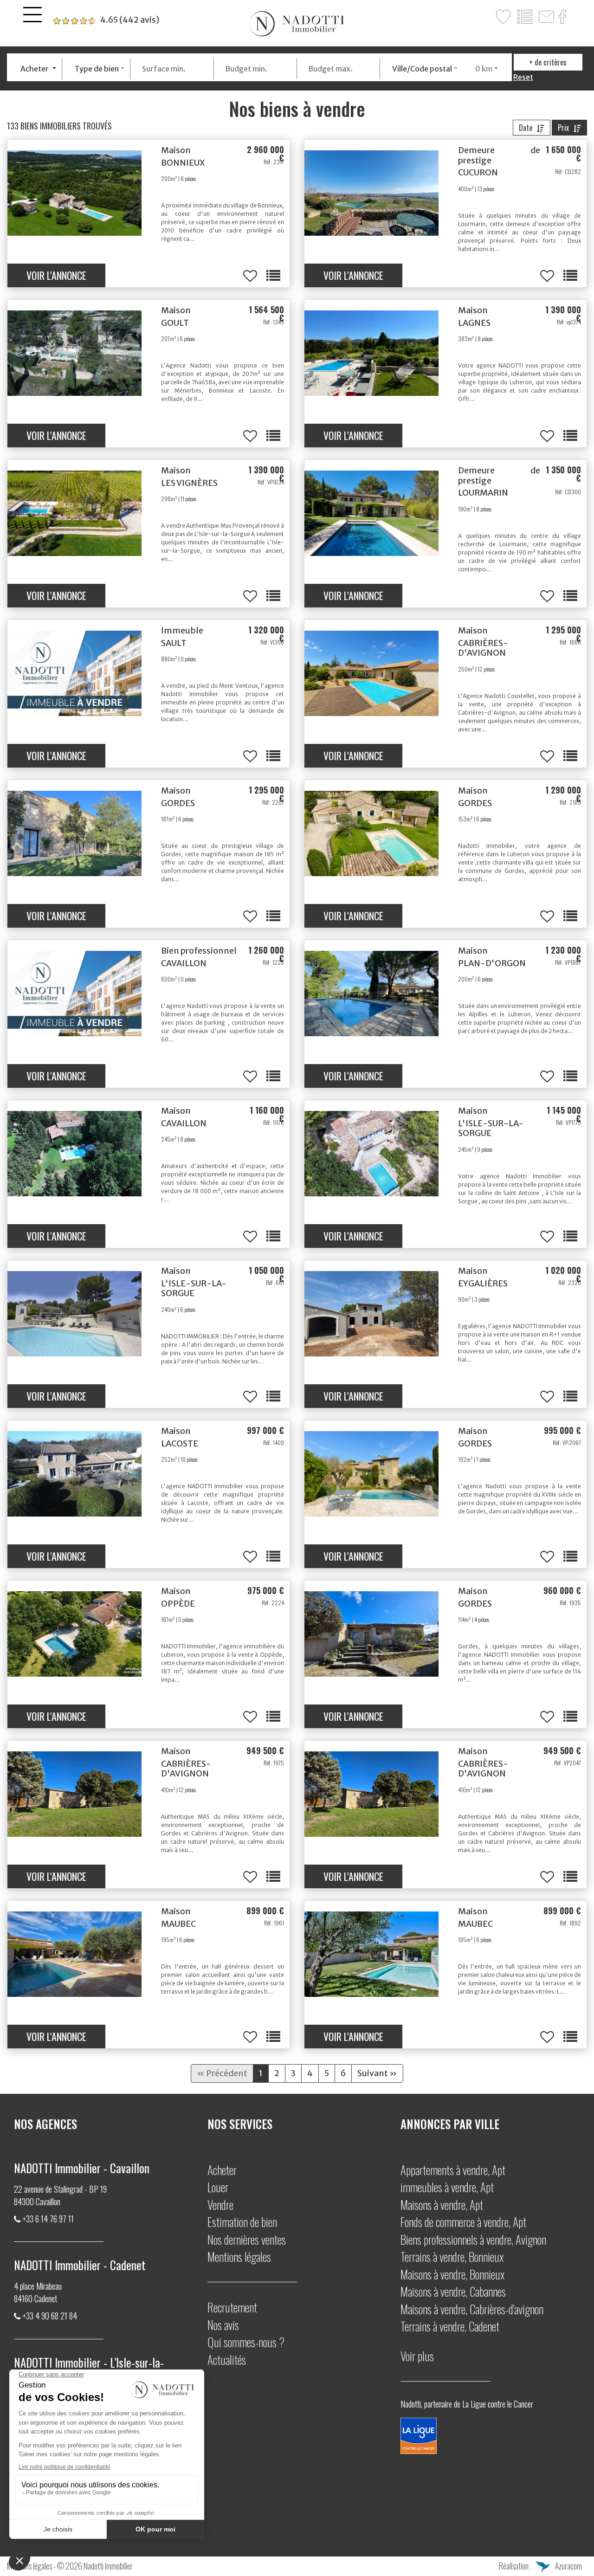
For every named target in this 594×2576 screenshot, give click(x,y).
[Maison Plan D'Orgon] (371, 994)
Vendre (220, 2205)
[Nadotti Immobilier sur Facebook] (563, 17)
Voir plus (417, 2356)
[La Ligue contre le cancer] (419, 2434)
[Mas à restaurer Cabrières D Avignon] (74, 1794)
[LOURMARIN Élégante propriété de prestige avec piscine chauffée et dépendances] (371, 513)
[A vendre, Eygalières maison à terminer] (371, 1314)
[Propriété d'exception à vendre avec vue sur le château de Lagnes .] (371, 353)
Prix (563, 128)
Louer (218, 2187)
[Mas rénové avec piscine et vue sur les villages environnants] (74, 193)
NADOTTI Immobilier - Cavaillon (82, 2168)
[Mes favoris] (504, 17)
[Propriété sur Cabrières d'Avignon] (371, 673)
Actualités (227, 2360)
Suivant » (377, 2073)
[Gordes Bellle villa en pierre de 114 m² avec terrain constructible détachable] (371, 1634)
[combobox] (39, 69)
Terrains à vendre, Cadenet (450, 2326)
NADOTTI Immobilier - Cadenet (80, 2265)
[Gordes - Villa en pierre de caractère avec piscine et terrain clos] (371, 833)
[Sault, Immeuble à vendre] (74, 673)
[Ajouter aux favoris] (250, 276)
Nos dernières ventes (247, 2239)
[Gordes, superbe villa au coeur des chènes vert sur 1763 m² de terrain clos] (74, 833)
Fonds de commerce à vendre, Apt (463, 2222)
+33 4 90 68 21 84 (50, 2316)
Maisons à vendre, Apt (442, 2205)
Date (526, 128)
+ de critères (548, 62)
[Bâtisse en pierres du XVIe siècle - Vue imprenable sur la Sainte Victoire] (371, 193)
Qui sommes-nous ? (246, 2342)
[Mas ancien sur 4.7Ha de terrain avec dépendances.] (74, 513)
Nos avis (223, 2325)
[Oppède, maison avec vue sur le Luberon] (74, 1634)
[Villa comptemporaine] (74, 1954)
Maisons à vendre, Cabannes (453, 2291)
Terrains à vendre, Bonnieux (452, 2256)
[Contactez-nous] (546, 17)
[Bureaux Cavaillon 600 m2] (74, 994)
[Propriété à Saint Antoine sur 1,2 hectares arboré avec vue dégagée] (74, 1314)
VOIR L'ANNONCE (56, 275)
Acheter (222, 2170)
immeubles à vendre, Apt (447, 2187)
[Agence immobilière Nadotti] (297, 24)
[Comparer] (525, 17)
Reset (523, 77)
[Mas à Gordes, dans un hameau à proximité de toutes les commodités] (371, 1474)
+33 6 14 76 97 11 (48, 2219)
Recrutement (232, 2307)
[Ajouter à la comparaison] (273, 276)
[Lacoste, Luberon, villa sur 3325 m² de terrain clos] (74, 1474)
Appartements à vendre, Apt (453, 2170)
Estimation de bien (242, 2222)
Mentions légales (239, 2256)
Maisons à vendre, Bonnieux (452, 2274)
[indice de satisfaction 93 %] (106, 20)
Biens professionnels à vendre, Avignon (473, 2239)
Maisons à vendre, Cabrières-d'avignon (472, 2309)
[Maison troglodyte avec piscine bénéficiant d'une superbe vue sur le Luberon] (74, 353)
